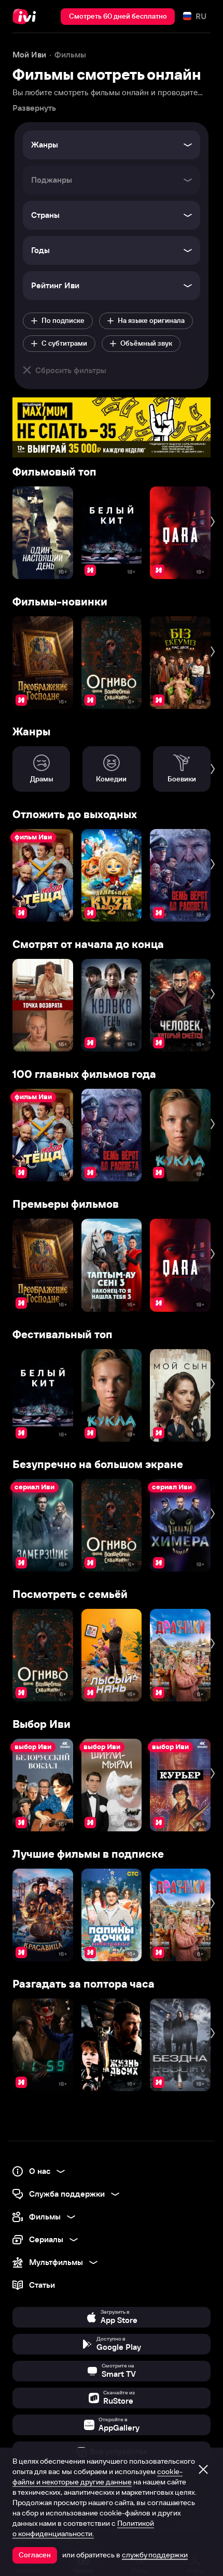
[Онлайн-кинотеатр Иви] (27, 17)
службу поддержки (155, 2555)
